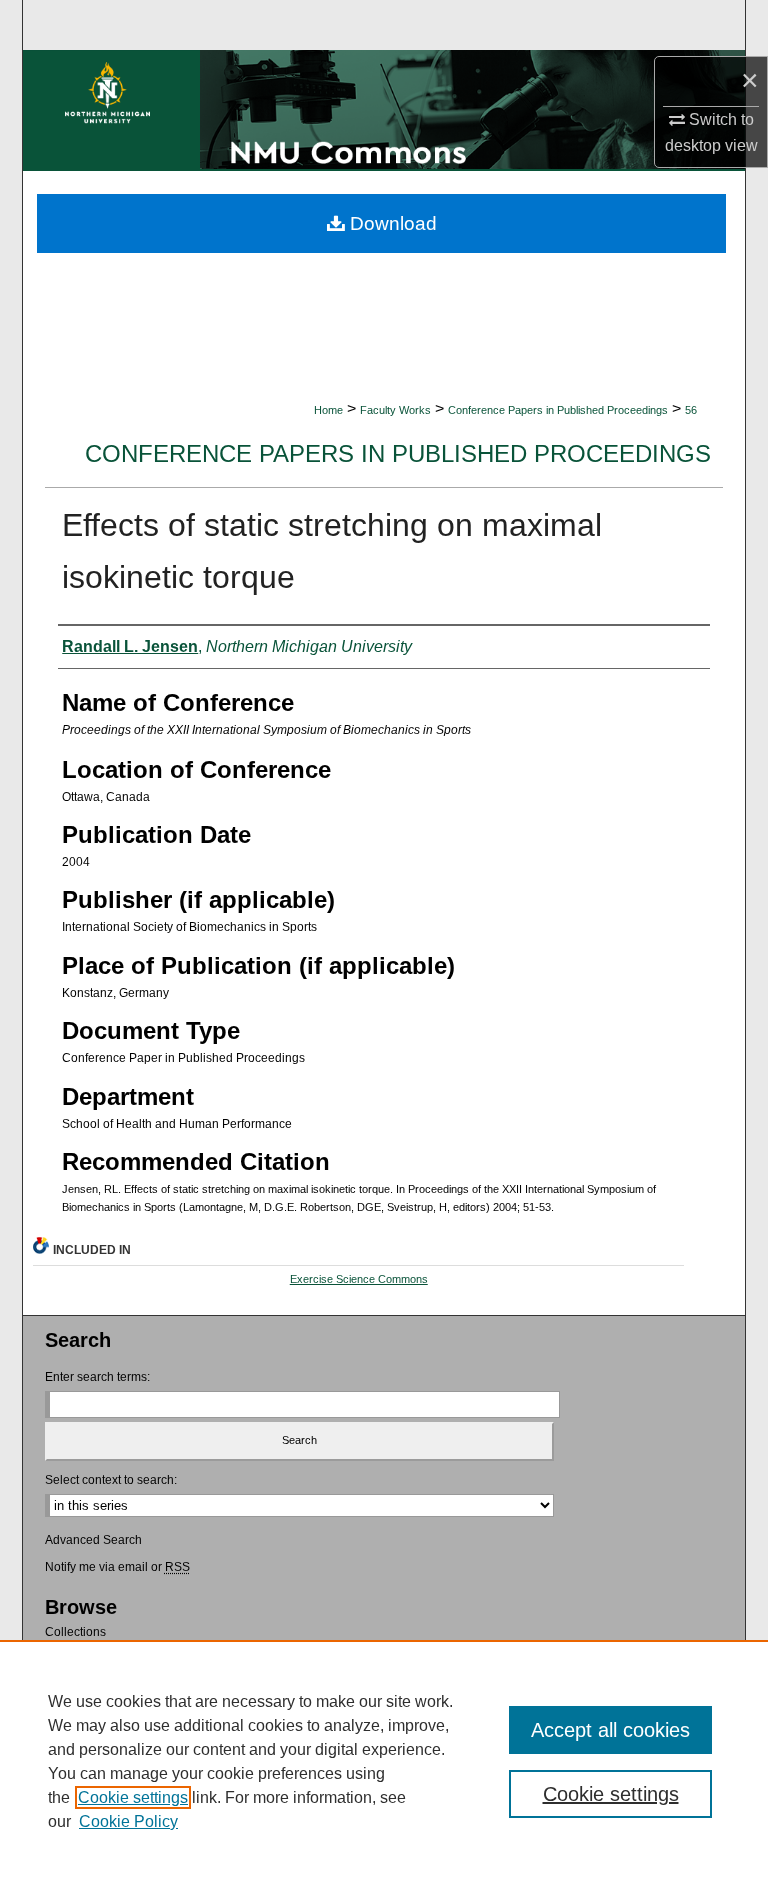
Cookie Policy (128, 1821)
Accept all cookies (610, 1730)
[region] (384, 1761)
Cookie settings (133, 1797)
